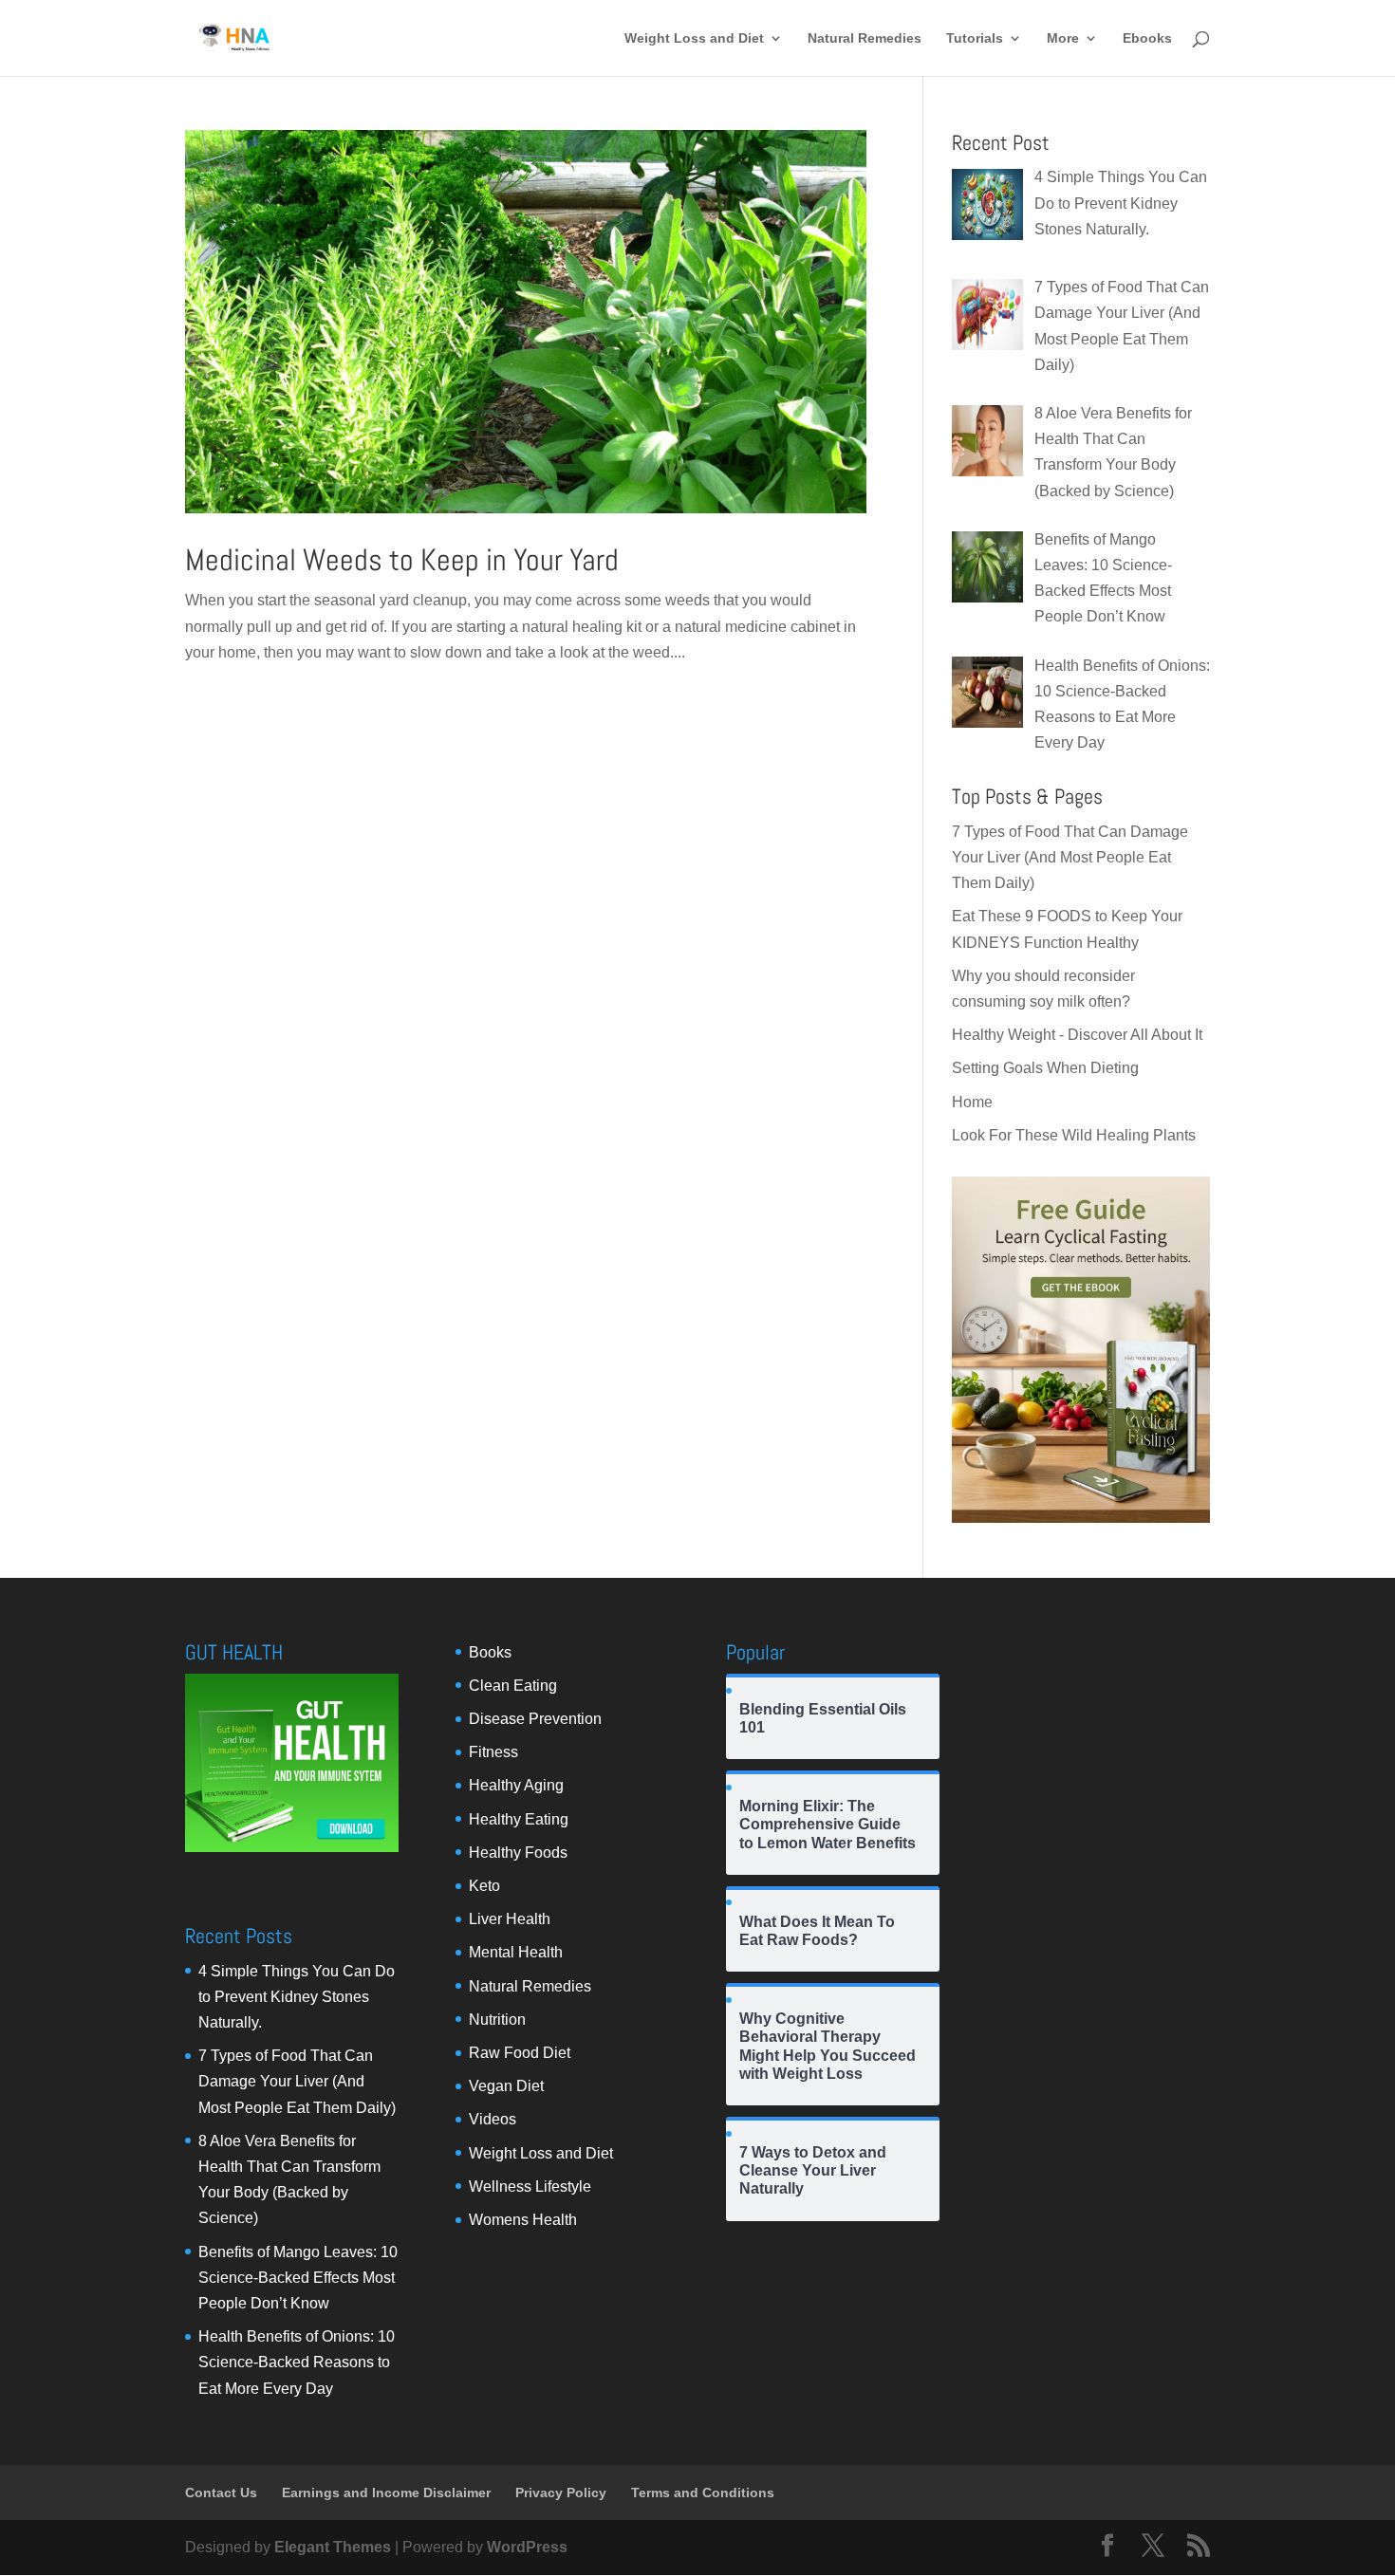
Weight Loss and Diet (694, 38)
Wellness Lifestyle (530, 2187)
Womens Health (523, 2220)
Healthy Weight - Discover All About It (1077, 1035)
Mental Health (516, 1952)
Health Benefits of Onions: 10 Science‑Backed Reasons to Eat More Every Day (297, 2362)
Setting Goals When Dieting (1045, 1068)
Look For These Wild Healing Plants (1074, 1135)
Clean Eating (513, 1686)
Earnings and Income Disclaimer (386, 2493)
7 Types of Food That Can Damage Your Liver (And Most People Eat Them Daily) (1070, 857)
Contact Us (221, 2493)
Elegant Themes (333, 2547)
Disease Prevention (535, 1719)
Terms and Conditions (703, 2493)
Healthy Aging (516, 1785)
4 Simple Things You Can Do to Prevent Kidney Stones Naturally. (297, 1997)
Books (490, 1652)
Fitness (493, 1752)
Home (972, 1102)
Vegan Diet (506, 2086)
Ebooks (1147, 38)
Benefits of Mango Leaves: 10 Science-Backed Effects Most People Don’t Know (298, 2278)
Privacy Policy (561, 2493)
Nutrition (497, 2020)
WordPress (527, 2547)
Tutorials (975, 38)
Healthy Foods (518, 1853)
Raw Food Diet (520, 2053)
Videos (493, 2119)
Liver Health (510, 1919)
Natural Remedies (865, 38)
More (1063, 38)
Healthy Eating (519, 1819)
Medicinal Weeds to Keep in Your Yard (402, 560)
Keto (484, 1886)
